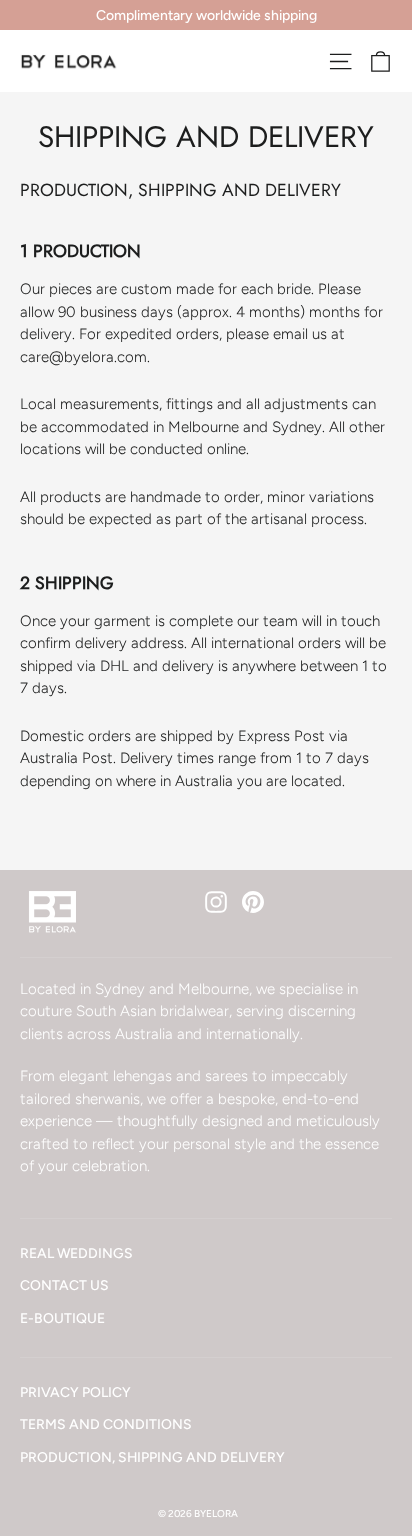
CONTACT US (64, 1285)
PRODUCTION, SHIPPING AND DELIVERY (152, 1457)
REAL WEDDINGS (76, 1253)
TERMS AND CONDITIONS (106, 1424)
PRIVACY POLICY (75, 1392)
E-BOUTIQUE (62, 1318)
